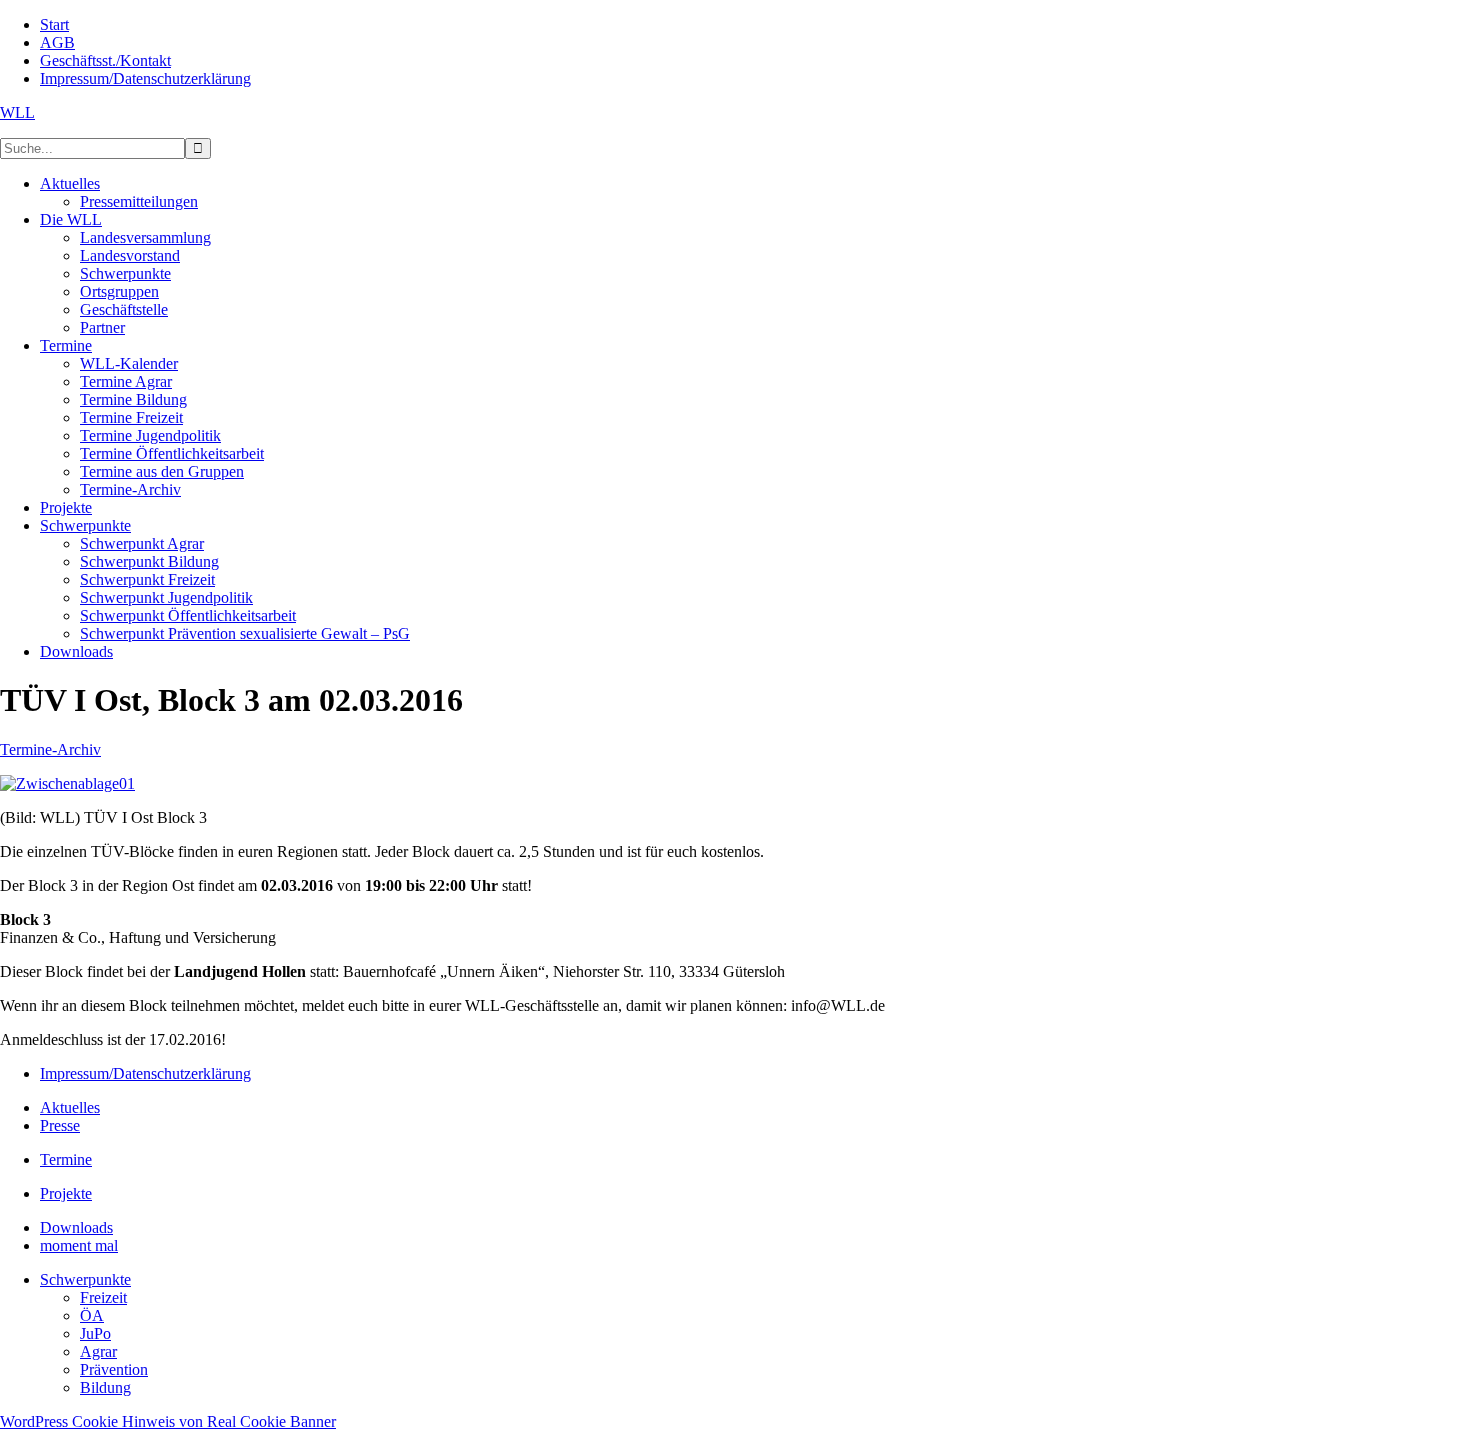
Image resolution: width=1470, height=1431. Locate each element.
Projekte (66, 1193)
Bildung (105, 1387)
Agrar (98, 1351)
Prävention (114, 1369)
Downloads (76, 1227)
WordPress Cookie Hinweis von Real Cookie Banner (168, 1421)
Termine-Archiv (50, 749)
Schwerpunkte (85, 1279)
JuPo (95, 1333)
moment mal (79, 1245)
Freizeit (103, 1297)
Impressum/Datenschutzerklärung (145, 1073)
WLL (17, 112)
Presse (60, 1125)
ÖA (92, 1315)
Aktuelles (70, 1107)
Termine (66, 1159)
